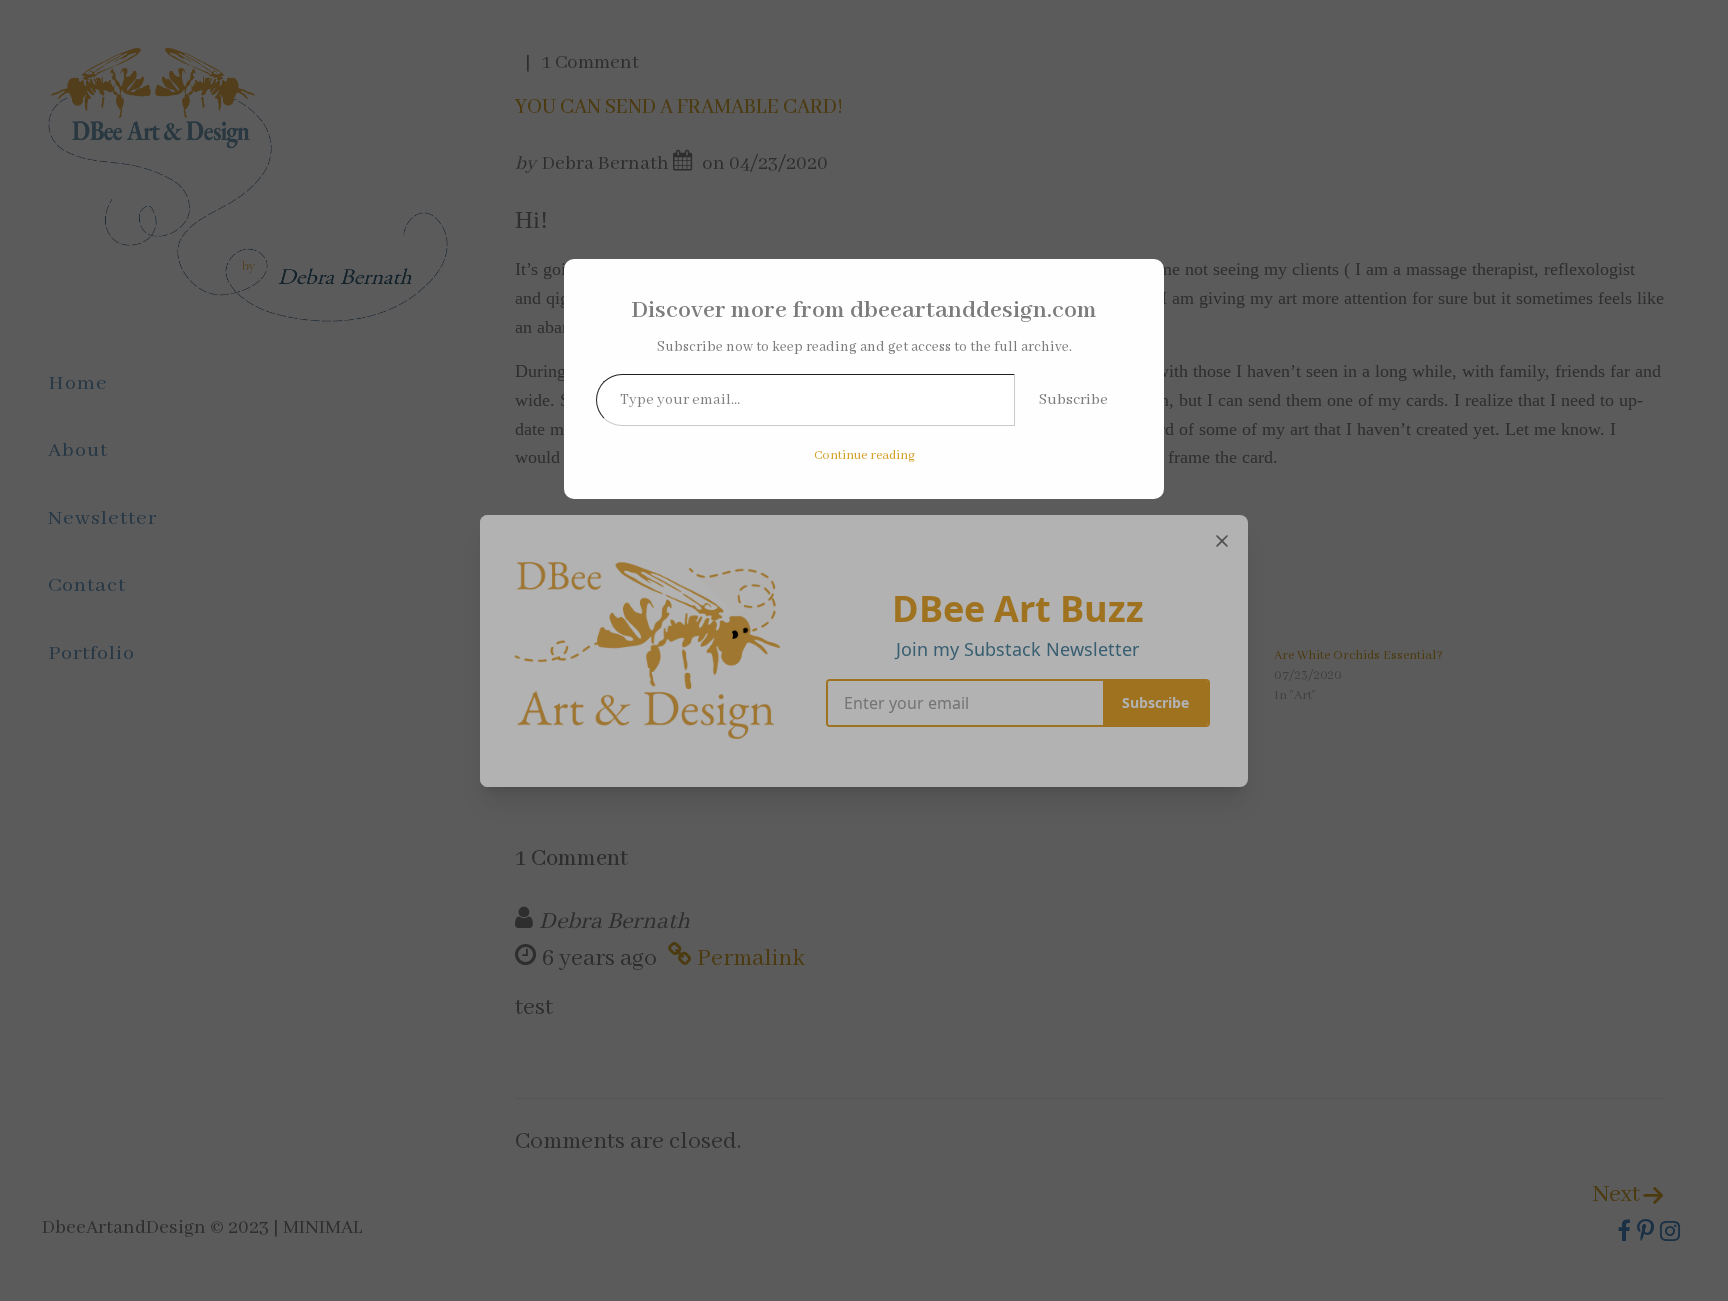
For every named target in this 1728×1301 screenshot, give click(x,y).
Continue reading (864, 455)
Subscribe (1073, 400)
